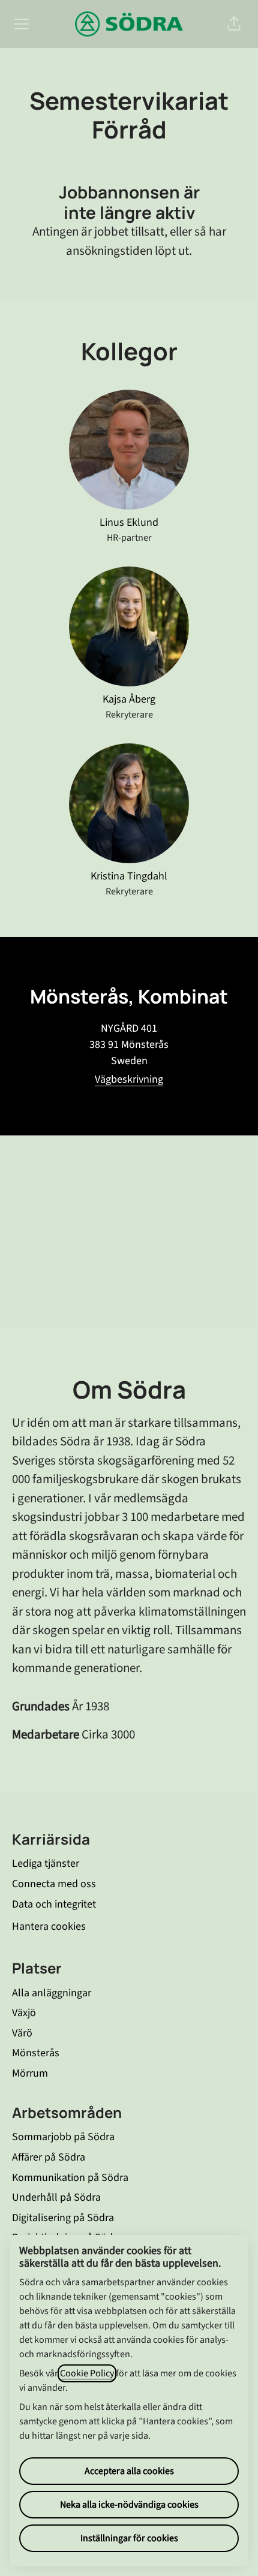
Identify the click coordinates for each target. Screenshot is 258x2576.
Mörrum (30, 2073)
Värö (22, 2033)
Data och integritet (54, 1904)
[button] (234, 24)
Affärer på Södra (49, 2157)
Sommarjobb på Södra (63, 2137)
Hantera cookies (49, 1926)
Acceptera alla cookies (129, 2471)
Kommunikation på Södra (70, 2178)
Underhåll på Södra (56, 2197)
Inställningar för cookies (129, 2538)
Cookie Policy (87, 2373)
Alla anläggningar (52, 1993)
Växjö (24, 2013)
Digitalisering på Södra (63, 2218)
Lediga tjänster (46, 1864)
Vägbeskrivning (129, 1079)
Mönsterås (36, 2053)
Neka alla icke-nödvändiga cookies (129, 2505)
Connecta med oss (54, 1884)
